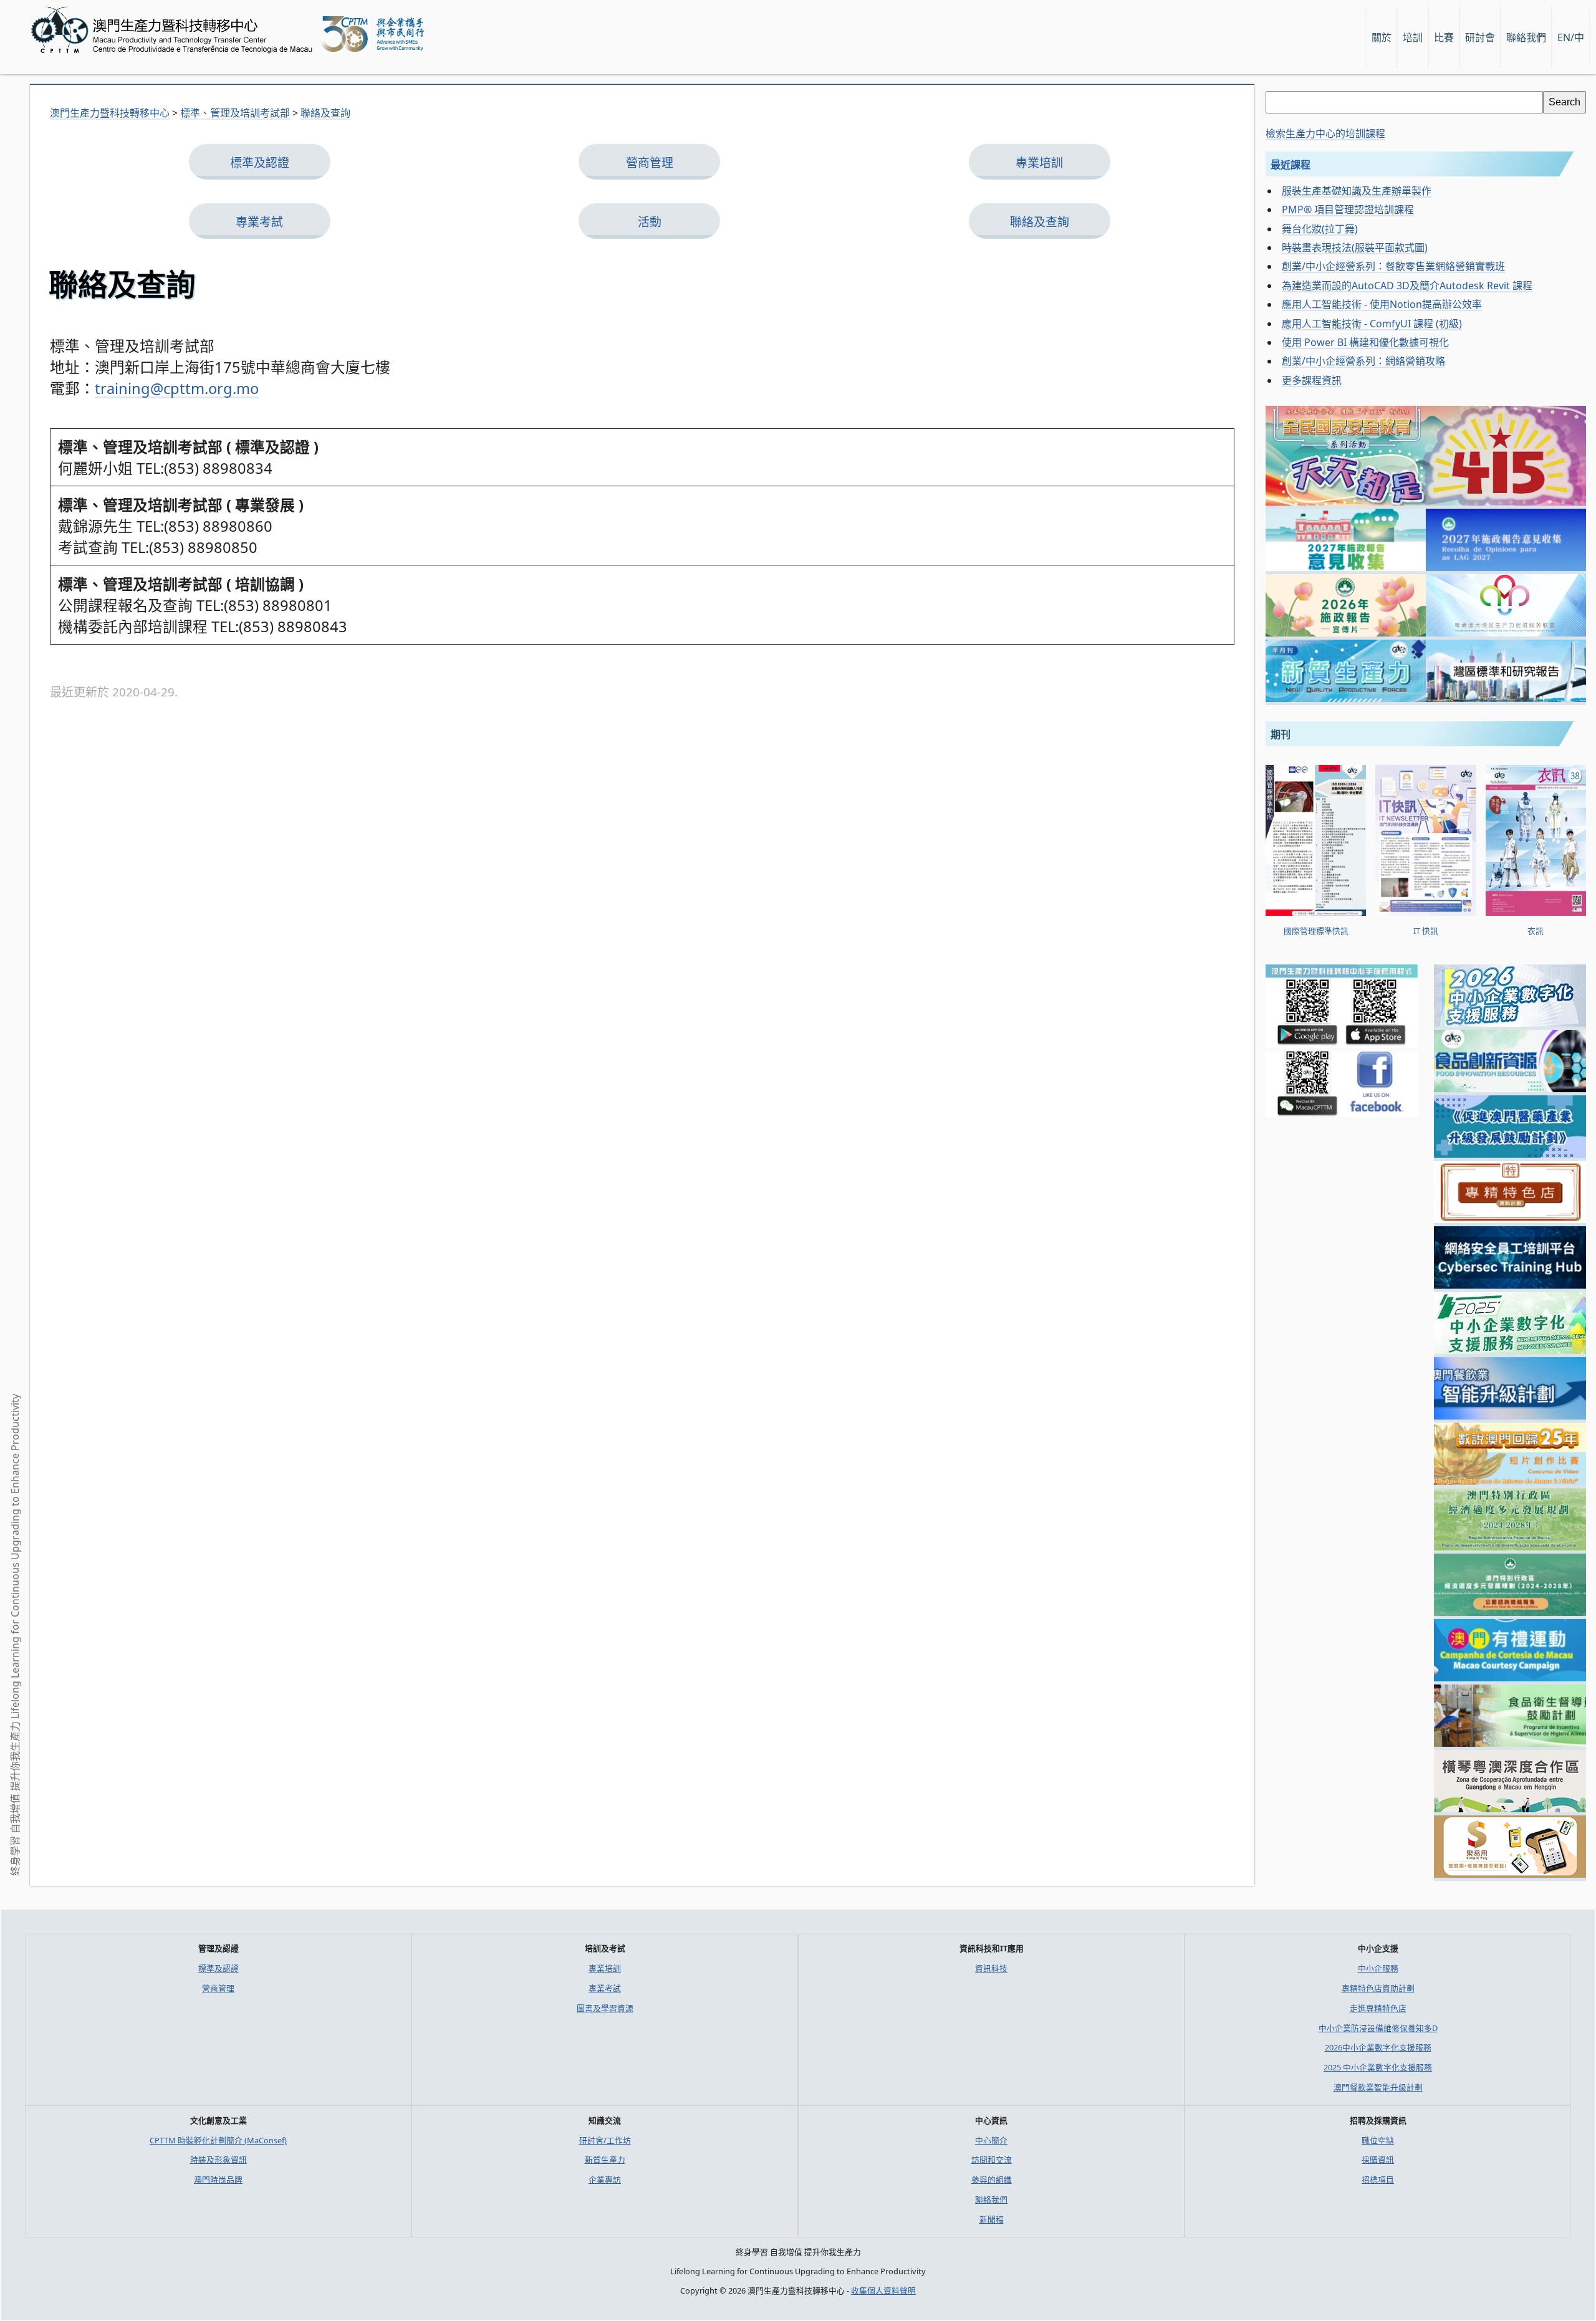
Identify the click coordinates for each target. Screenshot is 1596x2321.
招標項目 (1378, 2179)
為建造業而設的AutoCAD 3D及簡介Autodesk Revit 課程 (1407, 286)
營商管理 (650, 163)
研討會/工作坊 (605, 2140)
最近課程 (1291, 165)
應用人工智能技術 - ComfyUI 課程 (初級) (1372, 324)
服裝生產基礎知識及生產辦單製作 (1357, 191)
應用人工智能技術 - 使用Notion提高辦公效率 (1382, 304)
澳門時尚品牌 (218, 2179)
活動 (650, 222)
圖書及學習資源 (605, 2008)
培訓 (1413, 37)
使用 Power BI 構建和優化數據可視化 (1365, 342)
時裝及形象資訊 (219, 2160)
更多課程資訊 (1312, 380)
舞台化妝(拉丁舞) (1320, 229)
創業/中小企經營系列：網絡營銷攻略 (1363, 361)
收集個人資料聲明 (883, 2290)
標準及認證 (260, 163)
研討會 (1480, 37)
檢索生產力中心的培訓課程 (1325, 133)
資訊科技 (991, 1968)
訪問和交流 (992, 2160)
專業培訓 (1039, 163)
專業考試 (259, 222)
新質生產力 (605, 2160)
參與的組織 (992, 2179)
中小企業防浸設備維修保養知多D (1378, 2028)
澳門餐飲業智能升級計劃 (1378, 2087)
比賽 (1444, 37)
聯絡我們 (991, 2199)
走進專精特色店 (1378, 2008)
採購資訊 (1378, 2160)
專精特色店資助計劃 (1378, 1988)
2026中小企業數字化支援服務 (1378, 2047)
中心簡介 (991, 2140)
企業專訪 (605, 2179)
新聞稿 (992, 2219)
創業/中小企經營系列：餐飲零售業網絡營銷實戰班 (1393, 266)
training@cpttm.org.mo (177, 388)
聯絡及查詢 (1040, 222)
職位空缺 (1378, 2140)
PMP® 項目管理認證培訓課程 (1348, 209)
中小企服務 (1378, 1968)
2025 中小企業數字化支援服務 (1378, 2067)
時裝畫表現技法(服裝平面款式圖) (1355, 247)
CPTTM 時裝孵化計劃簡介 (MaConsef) (218, 2140)
